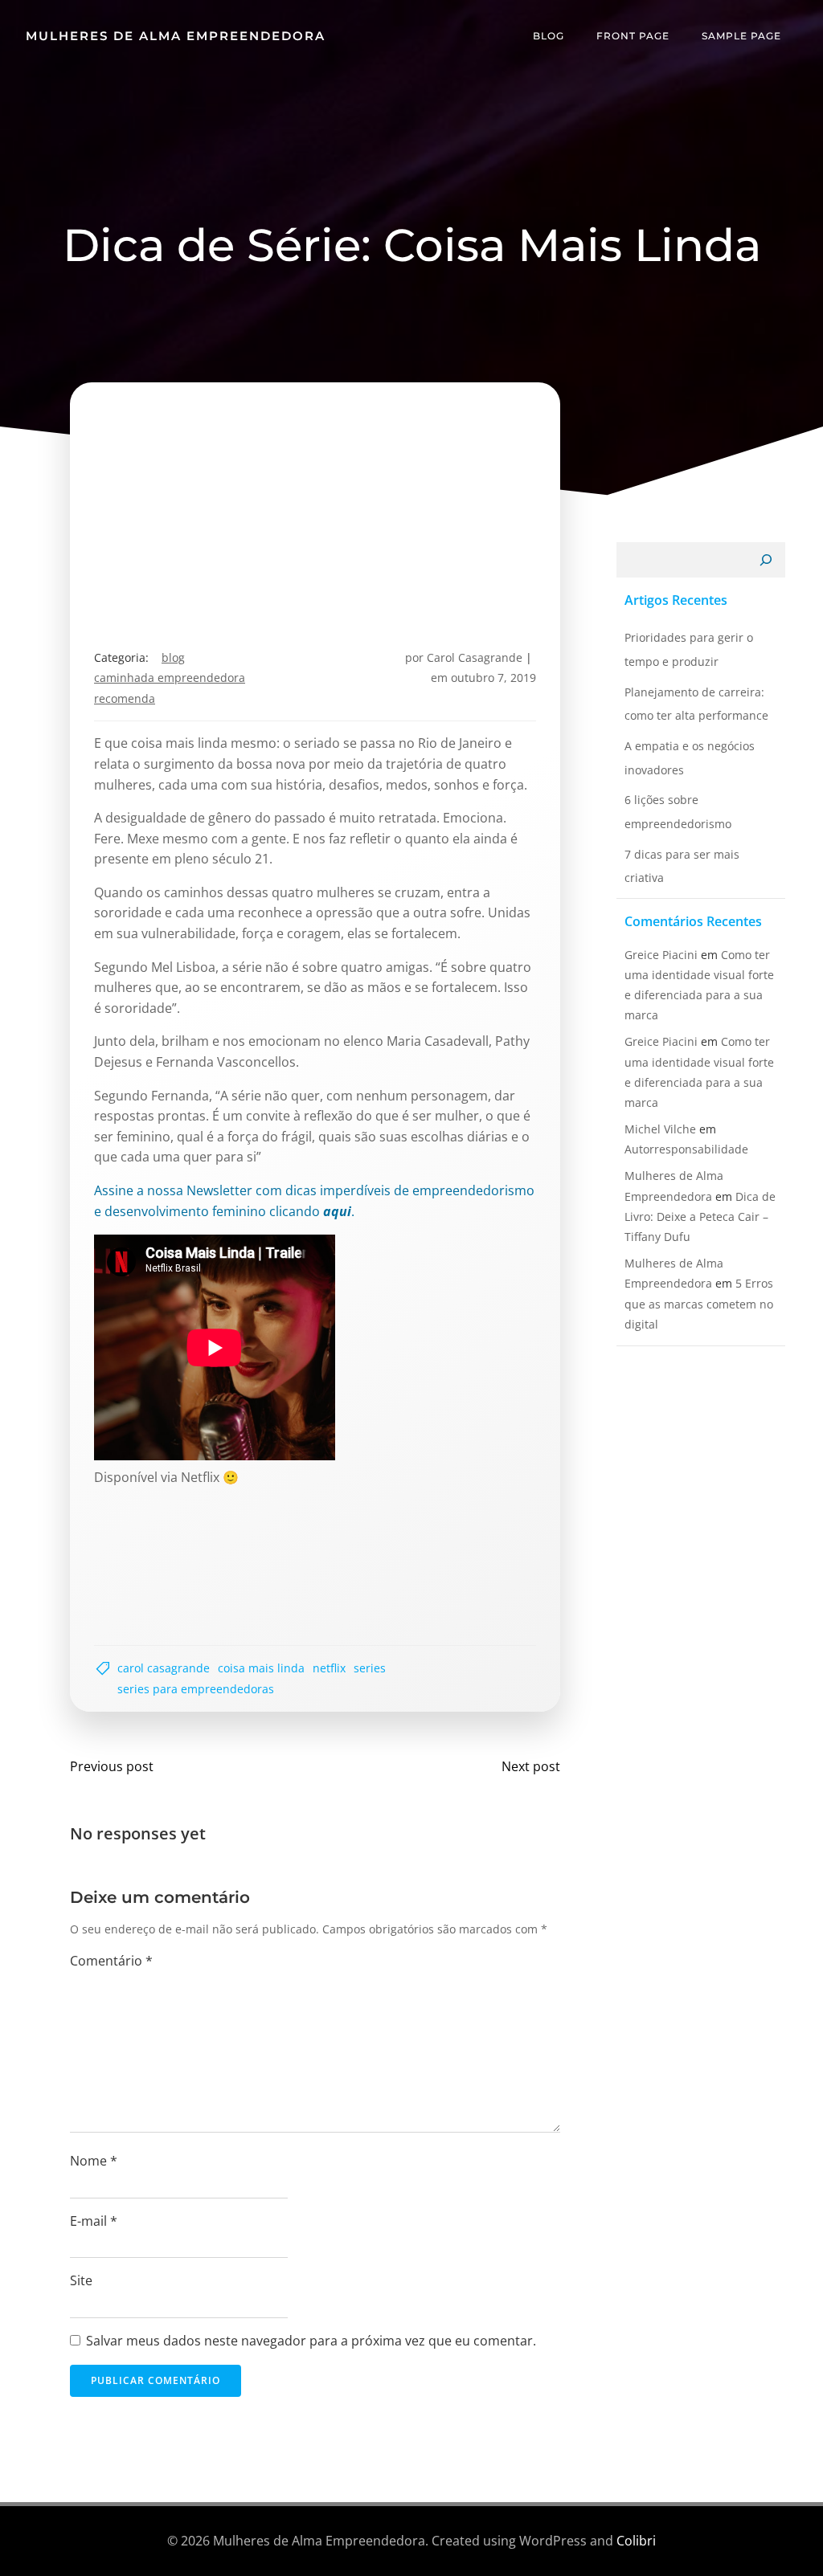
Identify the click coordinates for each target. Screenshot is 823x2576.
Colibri (636, 2541)
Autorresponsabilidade (686, 1149)
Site (81, 2280)
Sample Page (741, 36)
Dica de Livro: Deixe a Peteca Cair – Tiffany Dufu (700, 1217)
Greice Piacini (661, 955)
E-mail (94, 2221)
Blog (549, 36)
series (370, 1668)
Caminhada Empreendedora (170, 678)
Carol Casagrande (475, 657)
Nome (94, 2161)
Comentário (111, 1961)
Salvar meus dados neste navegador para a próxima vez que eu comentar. (311, 2341)
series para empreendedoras (196, 1689)
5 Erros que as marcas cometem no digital (699, 1303)
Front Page (633, 36)
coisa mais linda (261, 1668)
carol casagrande (164, 1668)
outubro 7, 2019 (493, 678)
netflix (329, 1668)
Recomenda (125, 698)
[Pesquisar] (766, 560)
